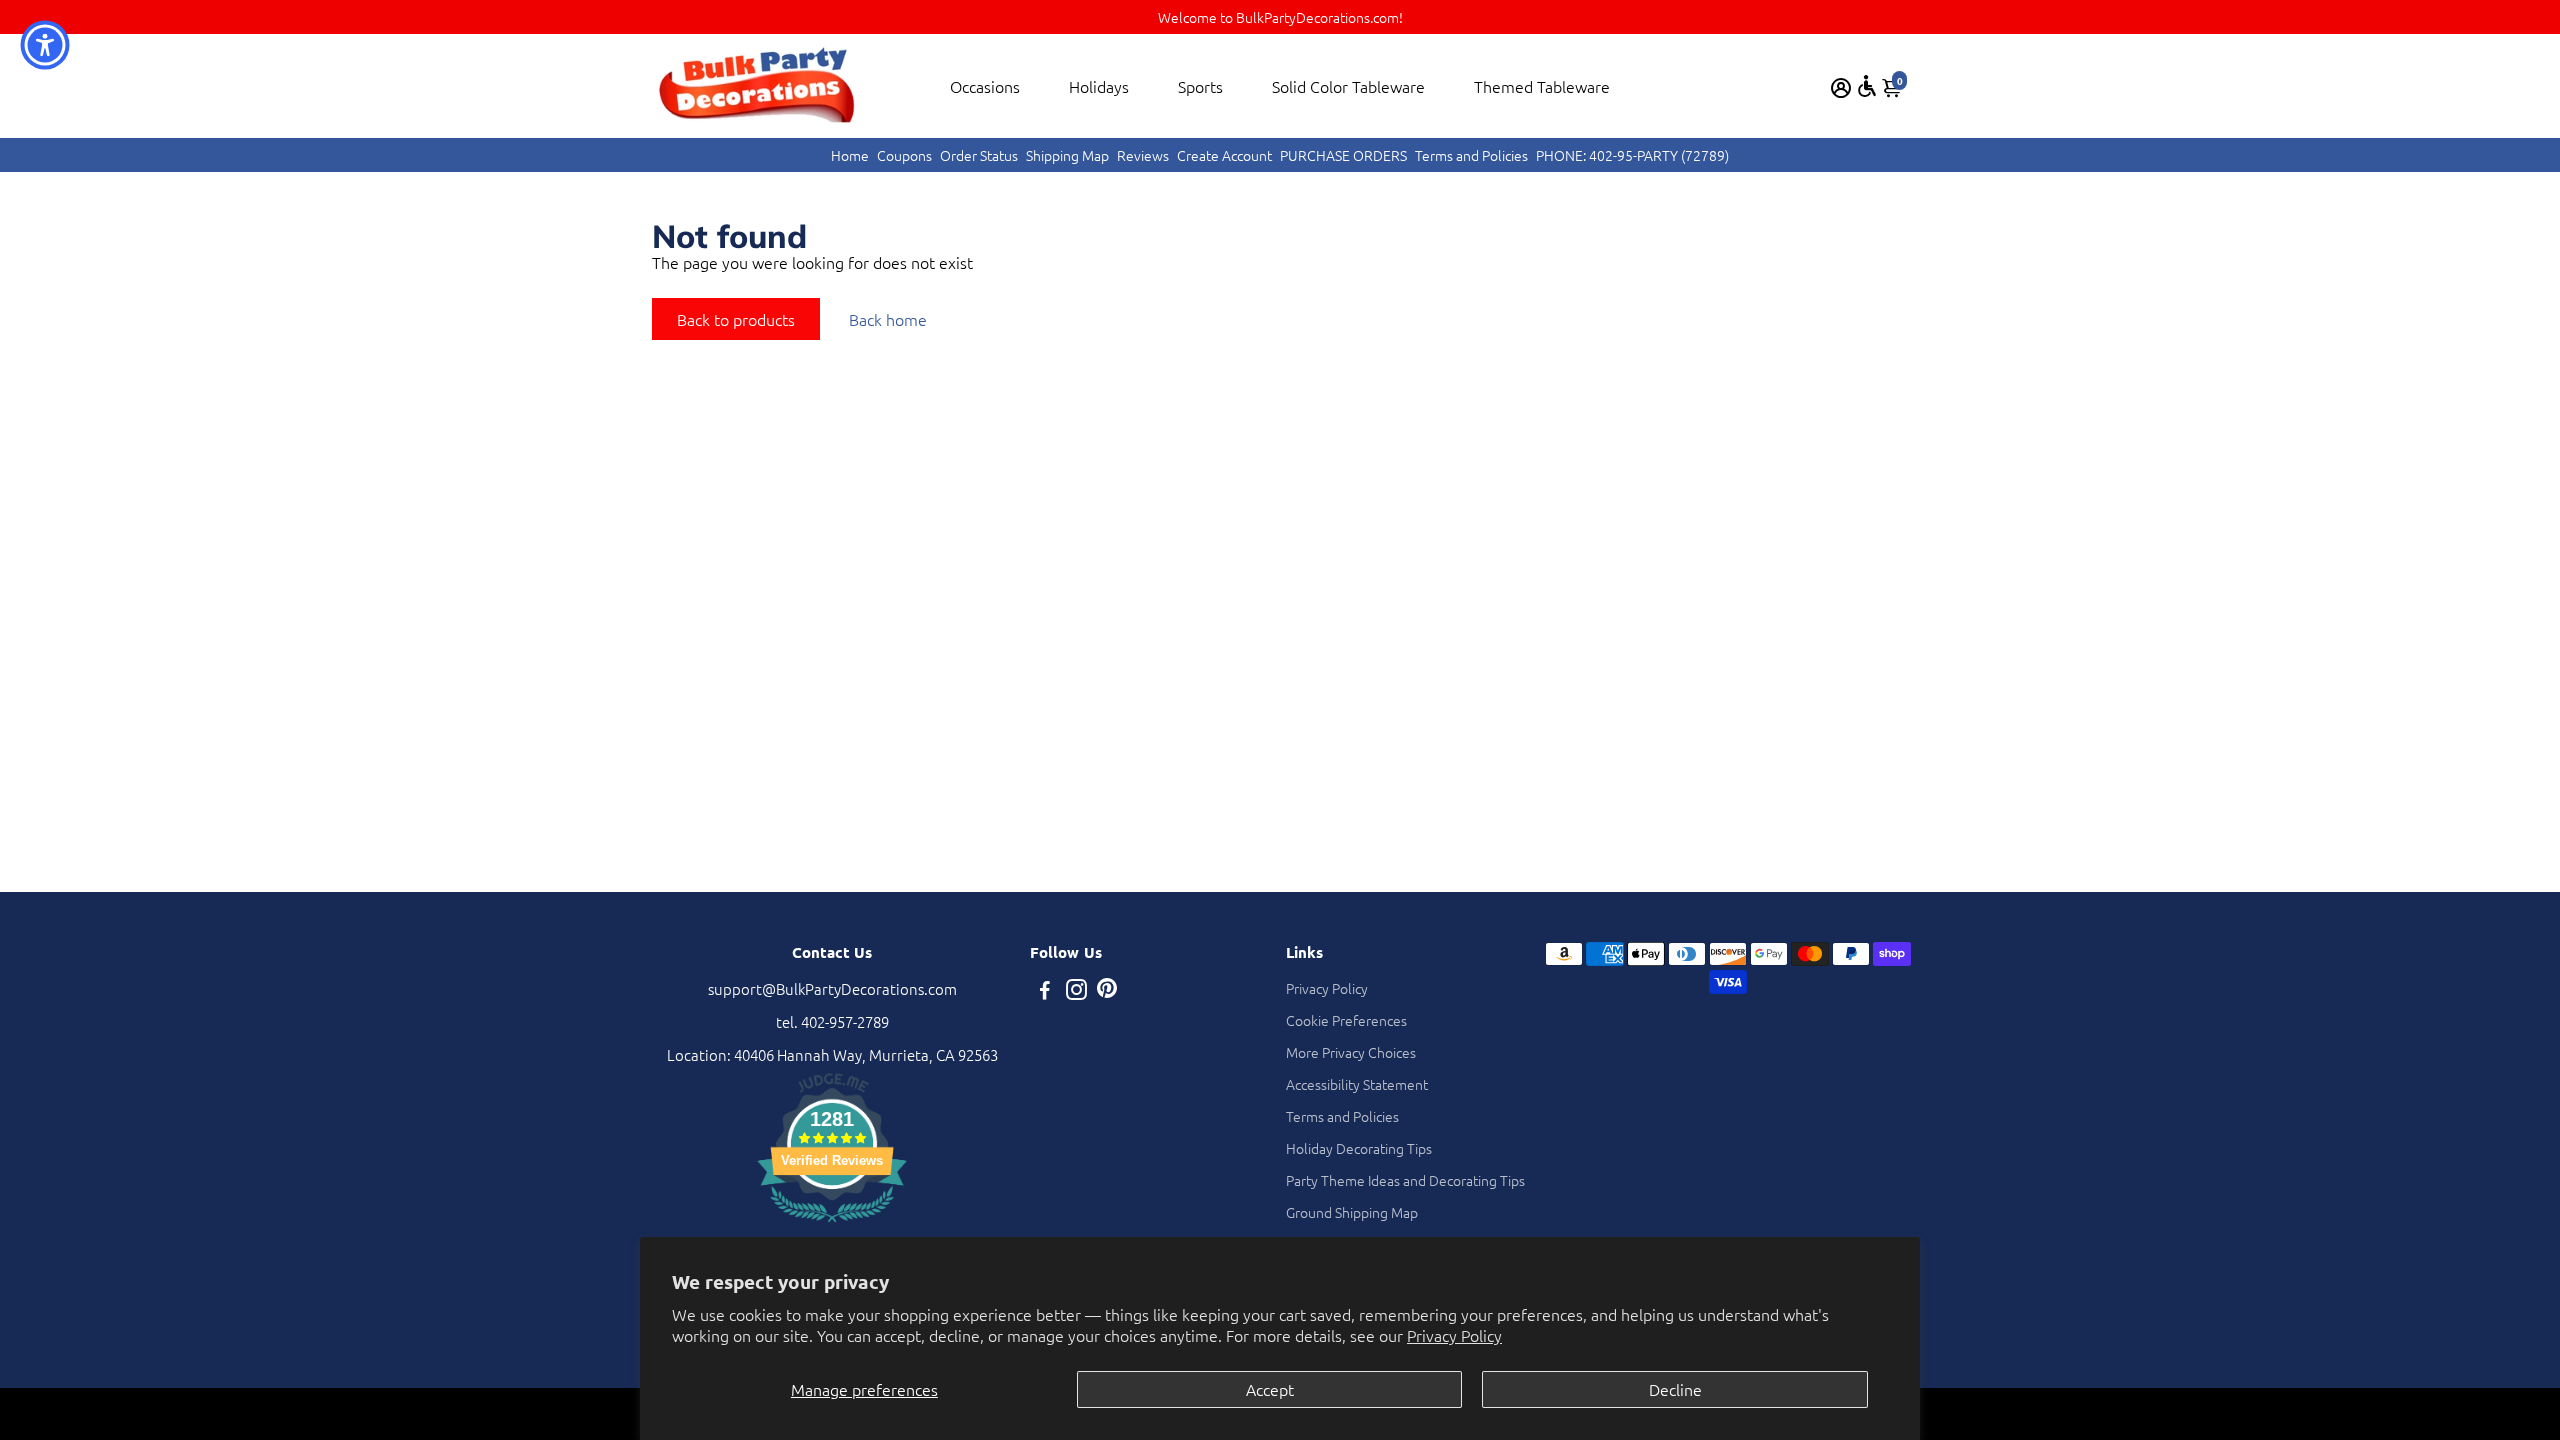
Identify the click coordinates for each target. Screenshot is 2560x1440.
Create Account (1224, 155)
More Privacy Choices (1351, 1052)
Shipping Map (1067, 155)
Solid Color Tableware (1348, 86)
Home (850, 155)
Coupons (904, 155)
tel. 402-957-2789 (832, 1021)
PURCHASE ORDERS (1343, 155)
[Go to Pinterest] (1107, 991)
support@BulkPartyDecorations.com (832, 988)
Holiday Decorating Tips (1359, 1148)
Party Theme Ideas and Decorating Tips (1405, 1180)
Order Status (979, 155)
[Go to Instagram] (1076, 991)
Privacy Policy (1454, 1335)
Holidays (1099, 86)
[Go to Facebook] (1045, 991)
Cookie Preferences (1346, 1020)
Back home (888, 319)
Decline (1675, 1389)
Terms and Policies (1471, 155)
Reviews (1143, 155)
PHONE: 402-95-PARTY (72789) (1632, 155)
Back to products (736, 319)
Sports (1200, 86)
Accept (1270, 1389)
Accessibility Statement (1357, 1084)
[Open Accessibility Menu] (1867, 86)
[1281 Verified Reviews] (832, 1224)
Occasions (985, 86)
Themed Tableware (1542, 86)
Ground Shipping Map (1352, 1212)
